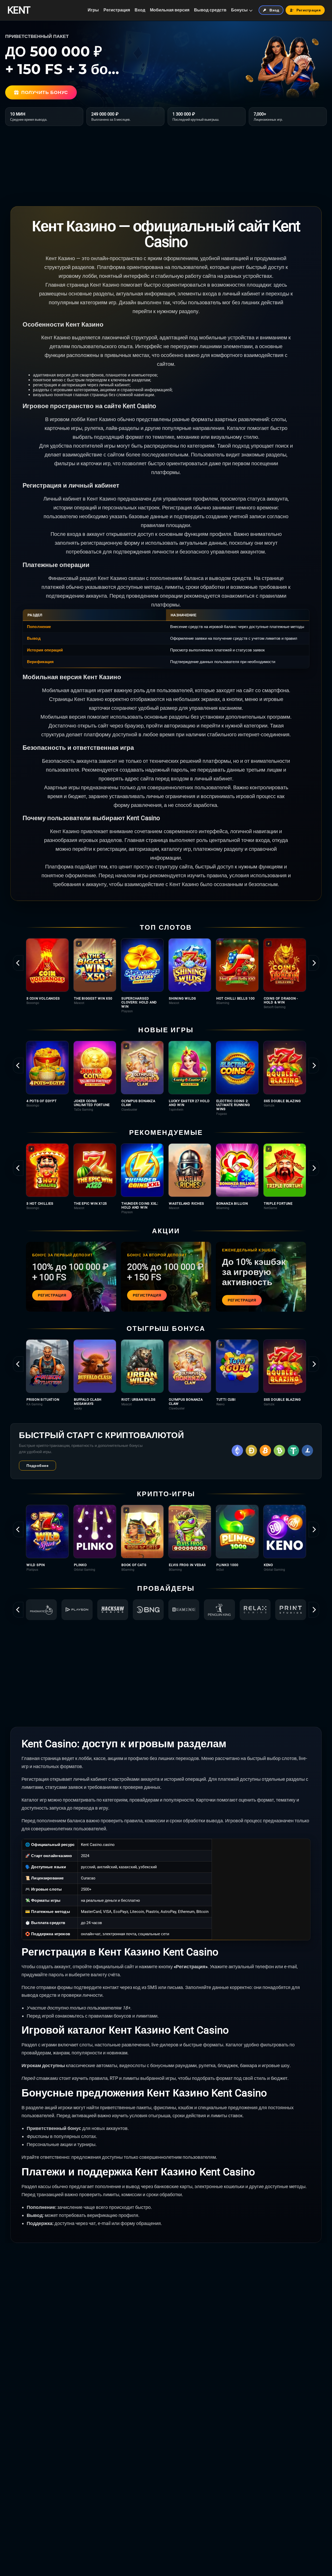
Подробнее (37, 1466)
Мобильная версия (170, 10)
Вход (140, 10)
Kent (19, 10)
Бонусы (239, 10)
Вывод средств (210, 10)
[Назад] (18, 963)
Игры (93, 10)
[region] (166, 976)
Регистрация (117, 10)
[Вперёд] (314, 963)
